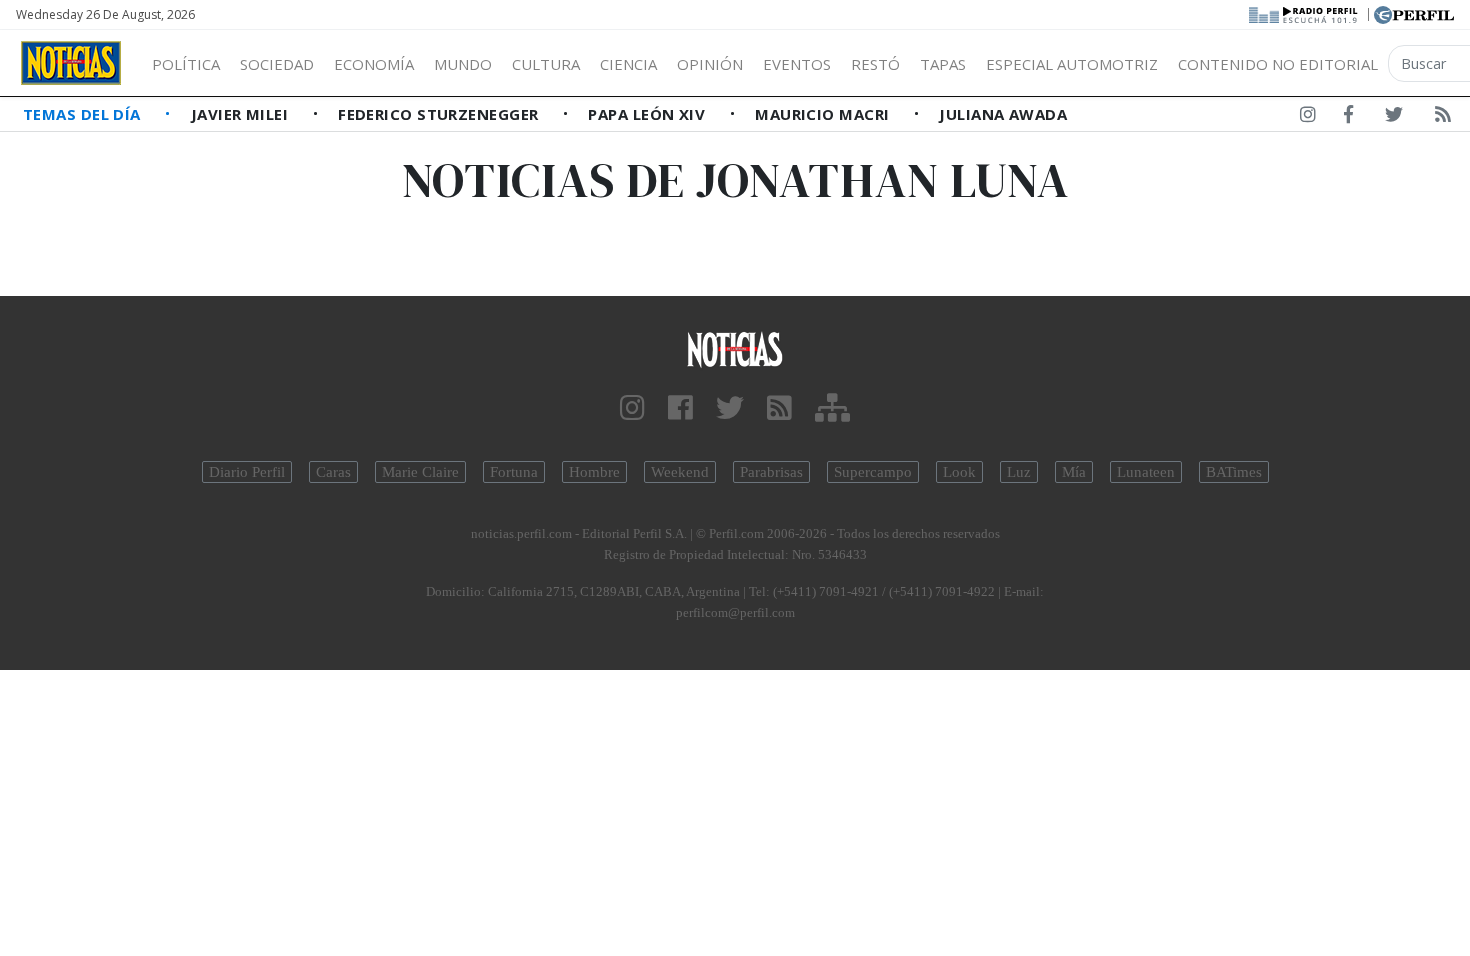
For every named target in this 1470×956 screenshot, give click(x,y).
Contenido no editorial (1278, 64)
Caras (333, 472)
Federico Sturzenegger (440, 114)
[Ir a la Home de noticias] (735, 348)
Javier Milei (242, 114)
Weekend (680, 472)
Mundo (463, 64)
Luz (1019, 472)
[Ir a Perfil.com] (1414, 13)
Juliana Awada (1003, 114)
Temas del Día (84, 114)
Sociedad (277, 64)
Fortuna (514, 472)
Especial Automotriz (1072, 64)
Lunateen (1146, 472)
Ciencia (628, 64)
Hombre (594, 472)
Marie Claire (420, 472)
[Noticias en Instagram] (1308, 118)
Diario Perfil (247, 472)
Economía (374, 64)
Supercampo (873, 472)
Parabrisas (771, 472)
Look (959, 472)
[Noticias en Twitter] (1394, 118)
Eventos (797, 64)
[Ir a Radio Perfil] (1304, 13)
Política (186, 64)
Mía (1074, 472)
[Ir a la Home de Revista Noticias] (71, 63)
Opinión (710, 64)
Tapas (943, 64)
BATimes (1234, 472)
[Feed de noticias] (1443, 118)
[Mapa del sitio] (832, 408)
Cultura (546, 64)
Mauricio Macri (824, 114)
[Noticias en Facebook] (1348, 118)
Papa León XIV (648, 114)
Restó (875, 64)
